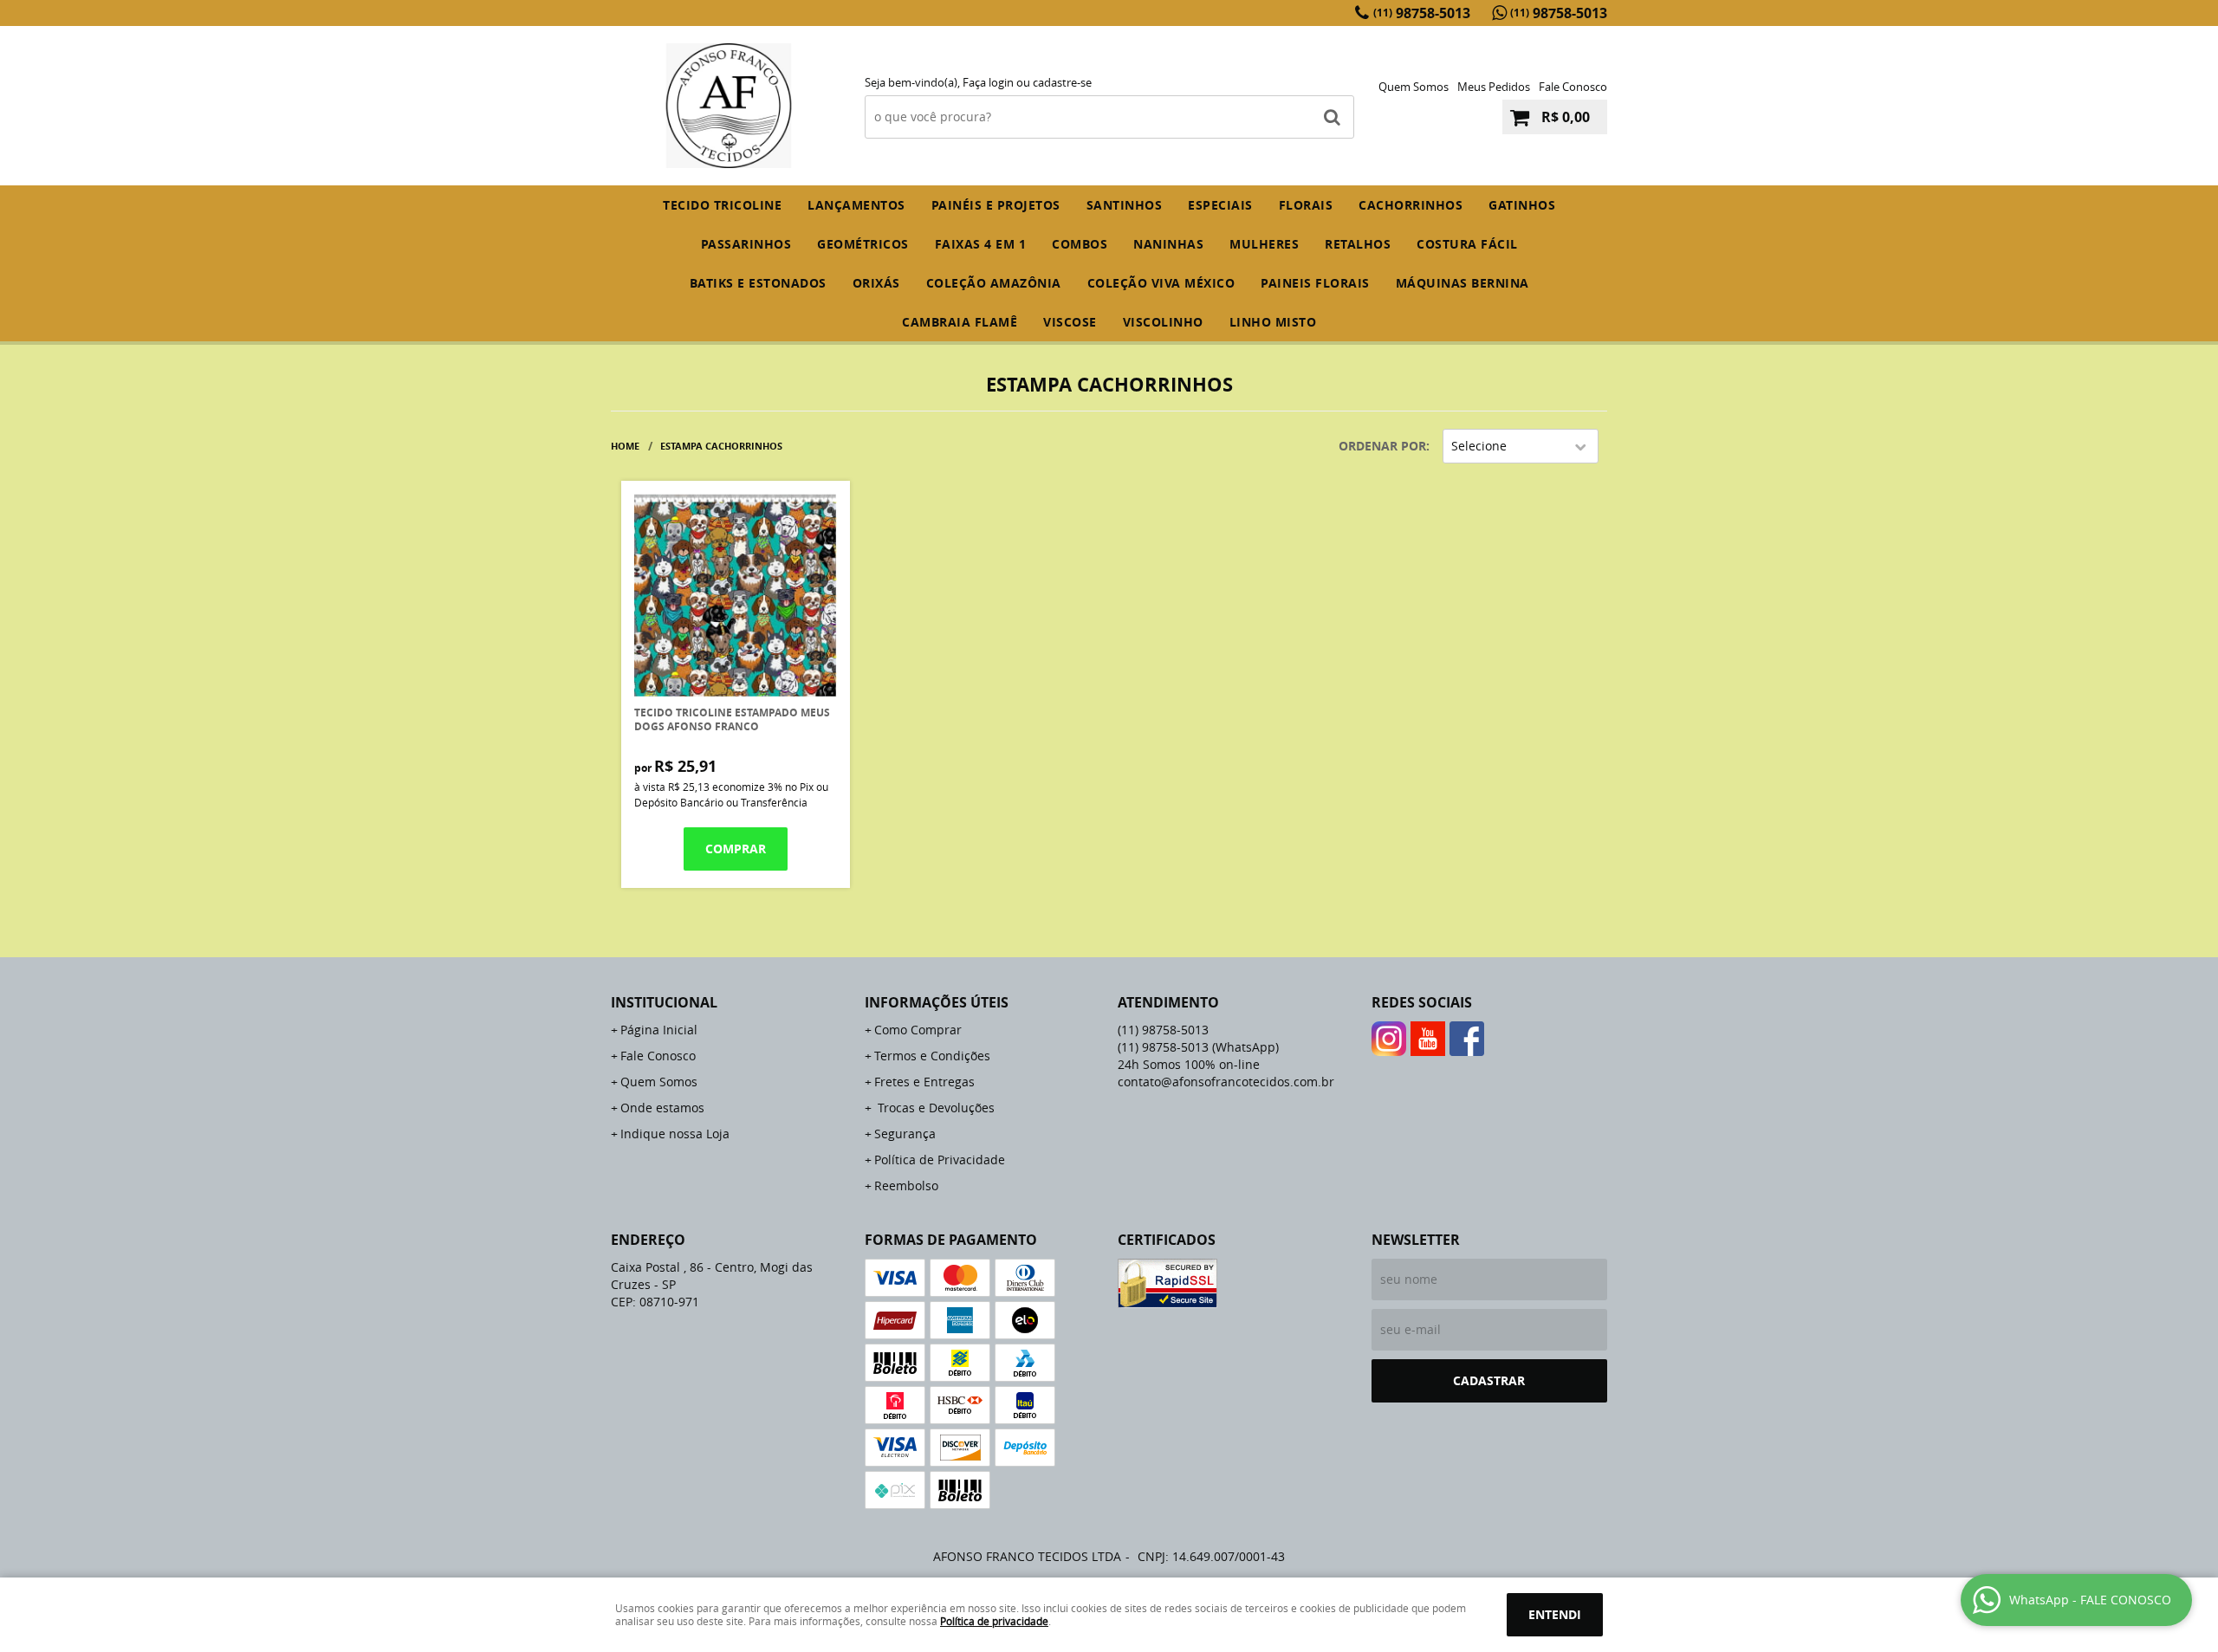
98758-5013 (1422, 13)
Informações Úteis (937, 1002)
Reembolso (906, 1186)
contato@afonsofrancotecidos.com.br (1226, 1082)
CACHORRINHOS (1411, 205)
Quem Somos (1414, 87)
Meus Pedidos (1494, 87)
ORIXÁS (876, 283)
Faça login (988, 82)
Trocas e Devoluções (934, 1108)
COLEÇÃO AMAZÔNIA (994, 283)
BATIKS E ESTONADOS (758, 283)
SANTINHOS (1125, 205)
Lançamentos (856, 205)
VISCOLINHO (1163, 322)
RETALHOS (1358, 244)
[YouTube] (1428, 1039)
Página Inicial (659, 1030)
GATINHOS (1522, 205)
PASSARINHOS (746, 244)
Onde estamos (662, 1108)
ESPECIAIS (1220, 205)
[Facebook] (1467, 1039)
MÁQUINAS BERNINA (1462, 283)
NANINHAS (1168, 244)
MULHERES (1264, 244)
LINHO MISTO (1273, 322)
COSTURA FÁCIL (1467, 244)
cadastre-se (1062, 82)
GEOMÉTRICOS (863, 244)
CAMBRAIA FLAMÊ (960, 322)
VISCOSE (1070, 322)
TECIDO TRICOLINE (722, 205)
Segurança (905, 1134)
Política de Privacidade (940, 1160)
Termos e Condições (932, 1056)
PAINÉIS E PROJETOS (996, 205)
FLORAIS (1306, 205)
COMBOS (1080, 244)
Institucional (664, 1002)
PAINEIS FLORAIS (1315, 283)
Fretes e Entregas (924, 1082)
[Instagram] (1389, 1039)
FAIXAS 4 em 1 (981, 244)
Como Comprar (918, 1030)
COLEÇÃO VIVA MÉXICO (1161, 283)
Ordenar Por (1382, 446)
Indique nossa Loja (675, 1134)
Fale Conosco (1573, 87)
